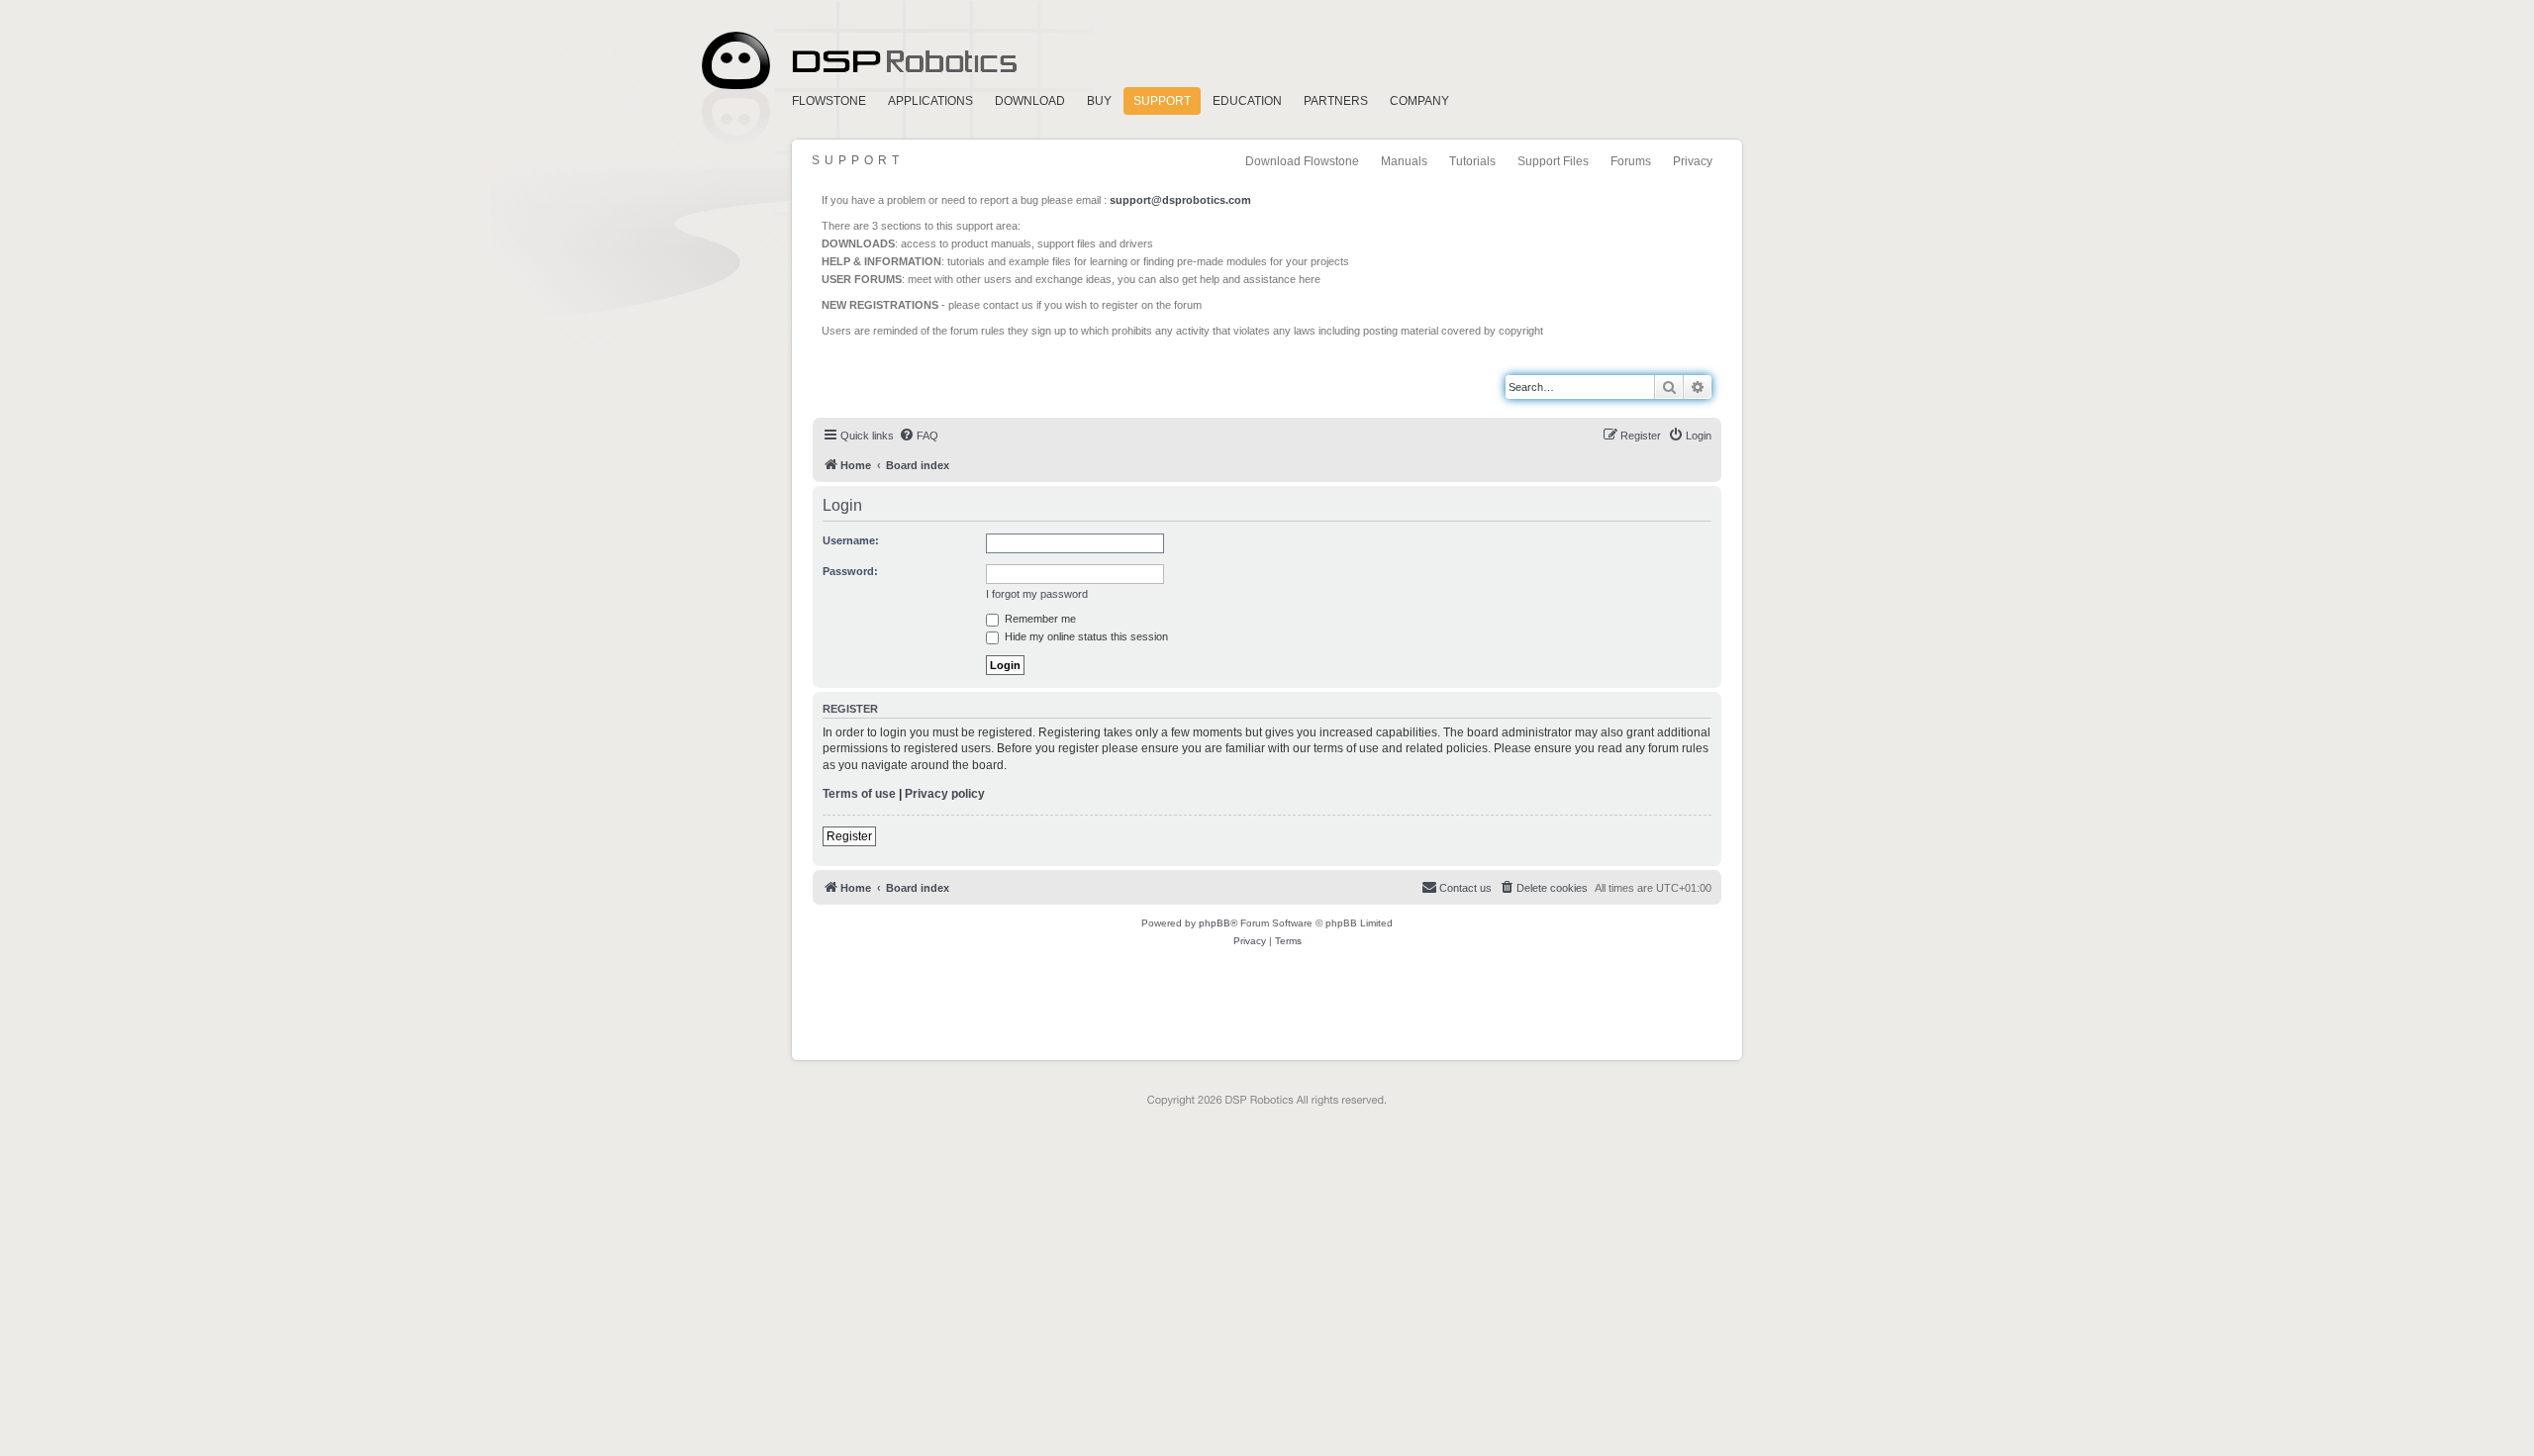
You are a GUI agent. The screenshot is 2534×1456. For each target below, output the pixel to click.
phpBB (1215, 923)
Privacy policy (945, 794)
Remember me (1039, 619)
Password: (850, 571)
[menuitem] (919, 436)
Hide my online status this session (1085, 636)
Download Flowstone (1302, 161)
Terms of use (859, 794)
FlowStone (829, 101)
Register (849, 836)
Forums (1631, 161)
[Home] (903, 377)
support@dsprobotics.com (1180, 200)
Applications (930, 101)
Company (1419, 101)
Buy (1099, 101)
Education (1247, 101)
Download (1030, 101)
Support (1162, 101)
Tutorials (1472, 161)
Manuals (1404, 161)
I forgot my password (1037, 594)
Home (856, 61)
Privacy (1693, 161)
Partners (1336, 101)
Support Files (1553, 161)
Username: (851, 540)
